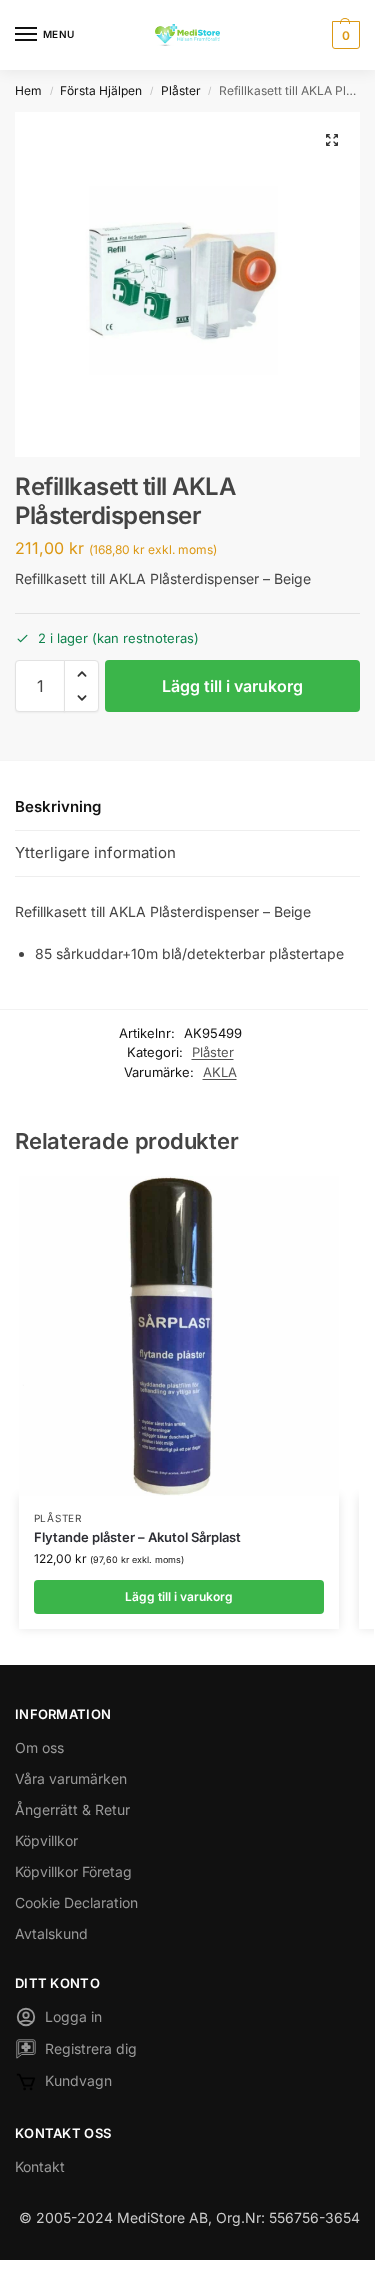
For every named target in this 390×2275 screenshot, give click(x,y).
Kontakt (40, 2166)
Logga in (73, 2016)
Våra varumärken (71, 1778)
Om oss (39, 1747)
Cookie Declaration (76, 1902)
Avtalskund (51, 1933)
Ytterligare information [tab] (95, 852)
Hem (28, 90)
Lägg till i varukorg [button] (179, 1596)
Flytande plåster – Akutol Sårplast (137, 1537)
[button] (343, 35)
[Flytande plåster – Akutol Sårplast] (179, 1336)
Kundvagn (78, 2080)
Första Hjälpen (101, 90)
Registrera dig (91, 2048)
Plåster (181, 90)
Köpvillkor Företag (73, 1871)
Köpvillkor (46, 1840)
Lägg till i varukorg (232, 686)
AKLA (220, 1072)
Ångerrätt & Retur (72, 1809)
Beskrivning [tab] (58, 806)
